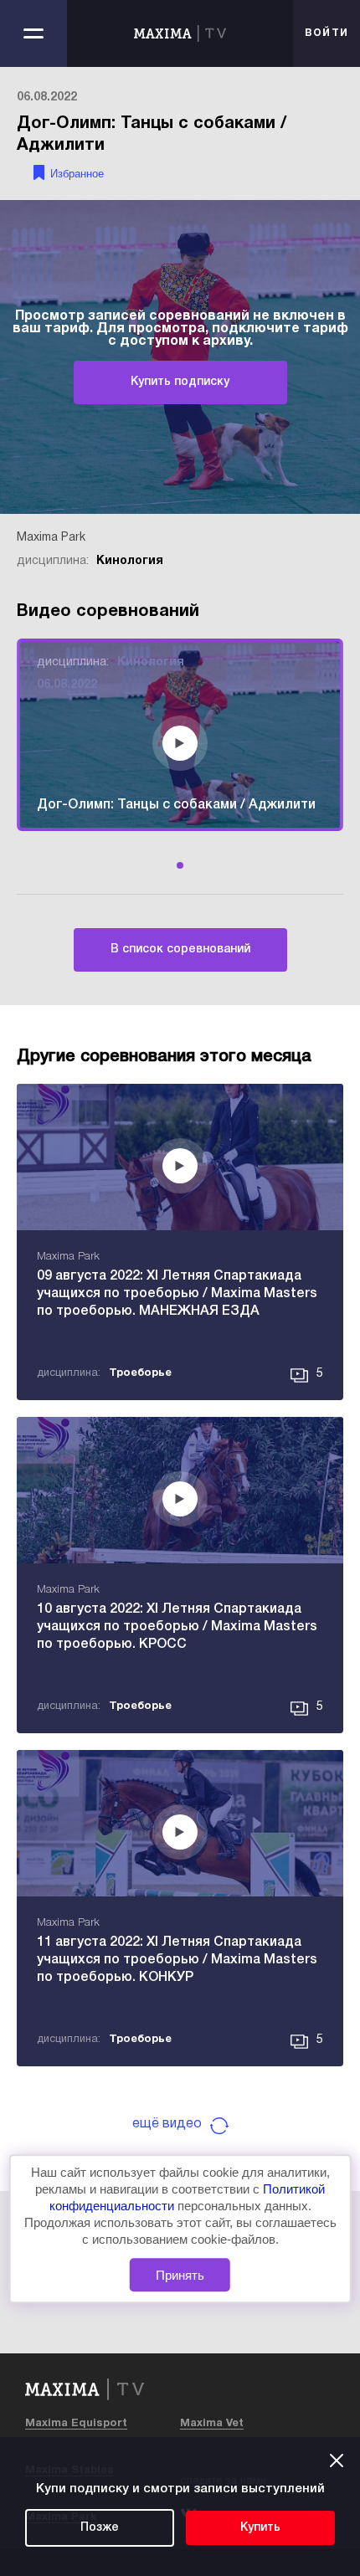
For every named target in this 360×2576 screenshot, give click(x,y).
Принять (180, 2275)
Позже (100, 2528)
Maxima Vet (212, 2424)
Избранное (77, 174)
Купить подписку (180, 382)
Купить (260, 2528)
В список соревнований (180, 949)
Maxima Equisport (76, 2424)
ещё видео (167, 2124)
